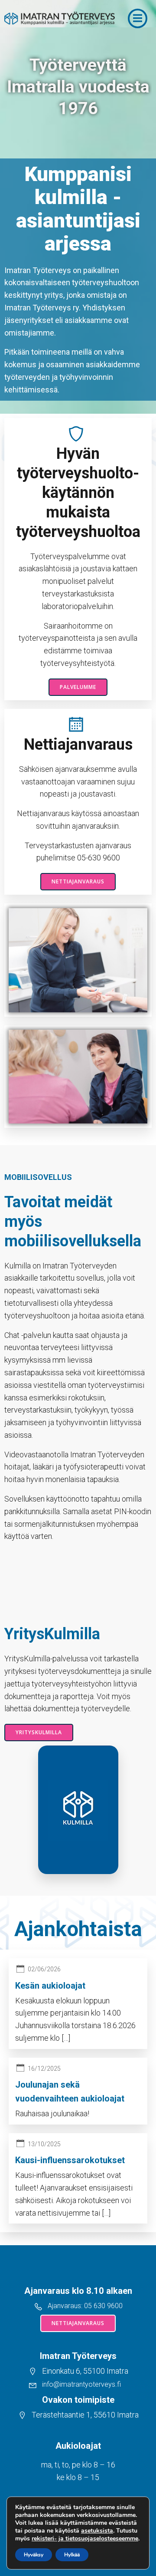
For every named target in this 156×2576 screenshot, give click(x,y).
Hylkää (72, 2555)
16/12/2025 (44, 2069)
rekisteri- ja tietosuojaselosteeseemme (85, 2538)
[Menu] (138, 18)
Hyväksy (34, 2555)
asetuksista (97, 2531)
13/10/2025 (44, 2144)
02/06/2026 (44, 1969)
